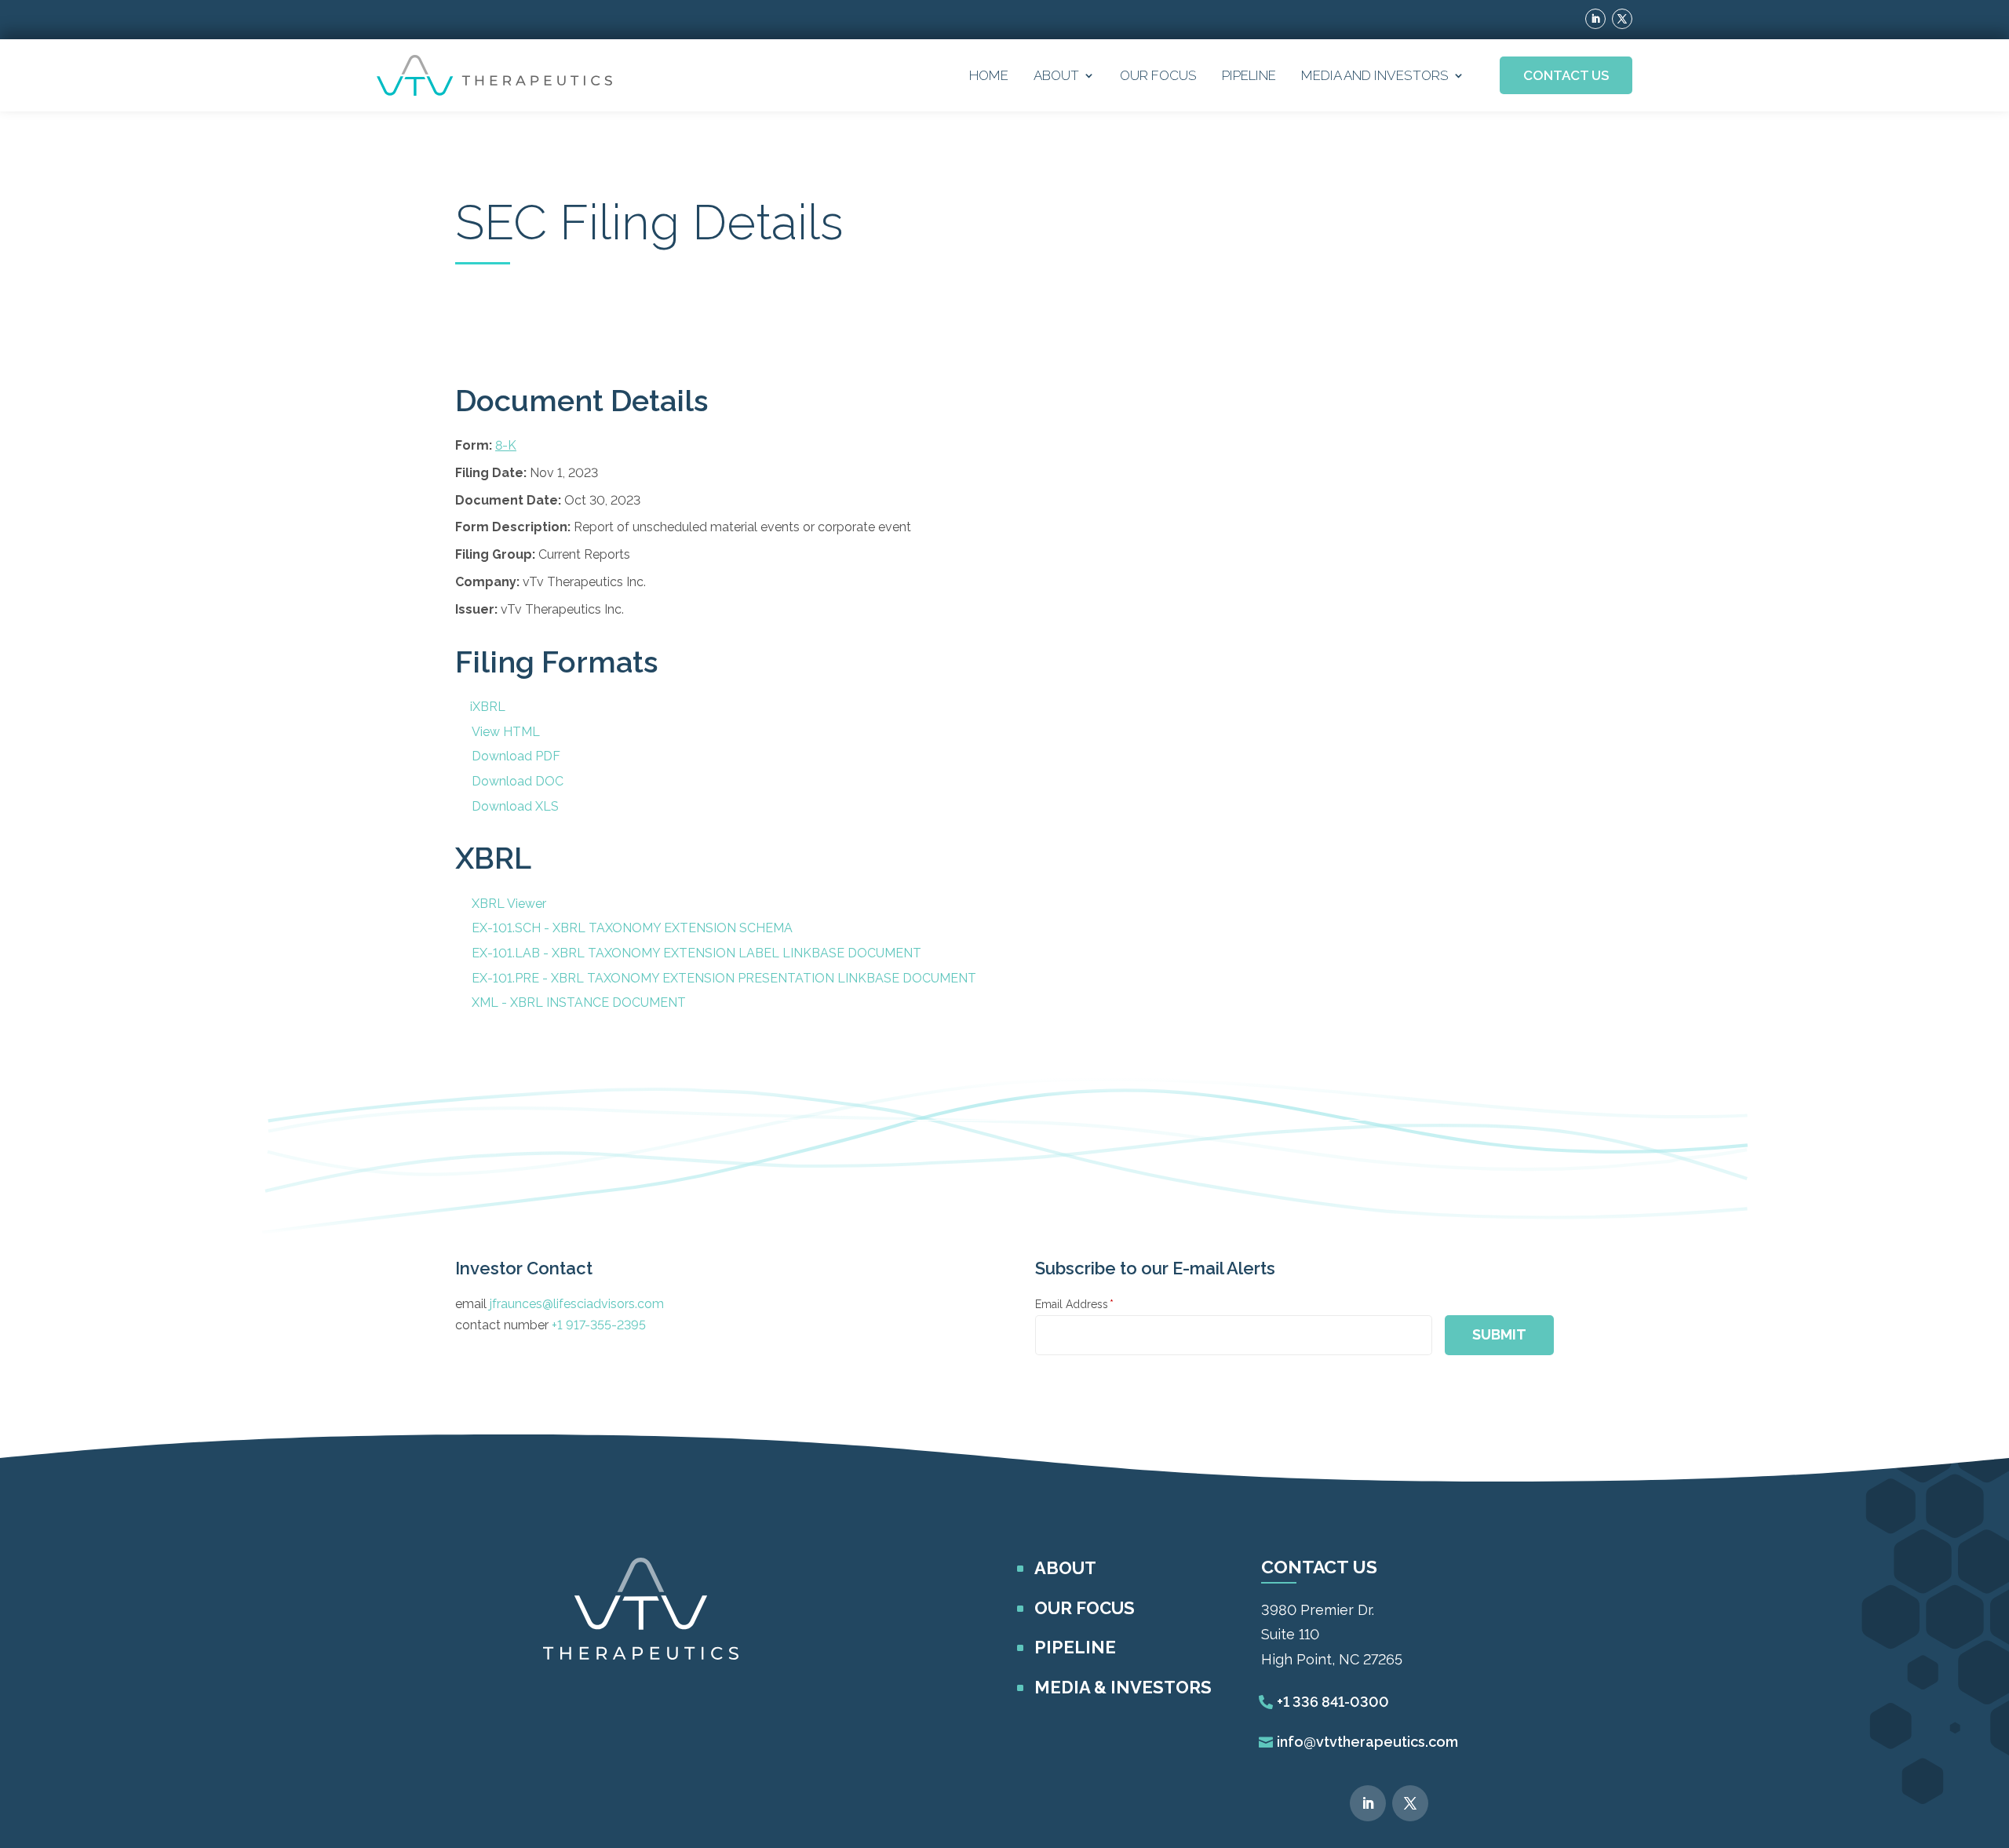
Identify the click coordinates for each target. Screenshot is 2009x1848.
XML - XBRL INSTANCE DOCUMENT (579, 1002)
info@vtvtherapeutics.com (1367, 1742)
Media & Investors (1123, 1687)
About (1056, 75)
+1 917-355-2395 (599, 1325)
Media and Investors (1375, 75)
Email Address (1074, 1304)
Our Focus (1158, 75)
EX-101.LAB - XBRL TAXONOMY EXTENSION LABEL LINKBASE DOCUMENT (696, 953)
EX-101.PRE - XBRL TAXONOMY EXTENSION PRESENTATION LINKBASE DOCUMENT (724, 978)
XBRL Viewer (509, 904)
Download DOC (518, 781)
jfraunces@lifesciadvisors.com (577, 1304)
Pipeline (1249, 75)
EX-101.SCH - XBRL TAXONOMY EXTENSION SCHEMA (632, 928)
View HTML (506, 732)
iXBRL (488, 707)
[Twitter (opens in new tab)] (1622, 19)
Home (989, 75)
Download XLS (515, 806)
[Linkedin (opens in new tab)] (1595, 19)
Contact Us (1566, 75)
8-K (506, 445)
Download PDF (516, 756)
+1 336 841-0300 (1333, 1702)
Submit (1499, 1334)
